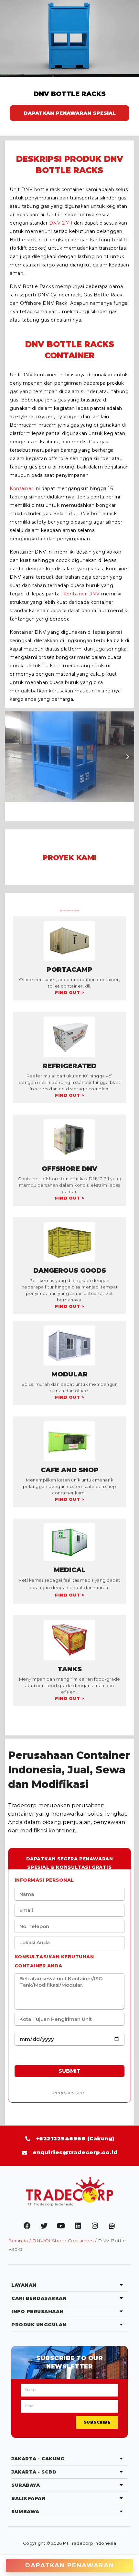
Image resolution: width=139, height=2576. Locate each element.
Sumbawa (25, 2512)
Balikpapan (28, 2498)
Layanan (24, 2285)
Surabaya (26, 2485)
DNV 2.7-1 (61, 223)
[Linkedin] (78, 2226)
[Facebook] (27, 2226)
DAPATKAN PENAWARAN (70, 2565)
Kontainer (21, 488)
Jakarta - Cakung (38, 2459)
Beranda (18, 2241)
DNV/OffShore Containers (63, 2241)
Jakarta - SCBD (34, 2472)
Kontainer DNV (82, 594)
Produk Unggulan (39, 2325)
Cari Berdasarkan (39, 2298)
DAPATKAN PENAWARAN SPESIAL (70, 113)
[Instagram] (95, 2226)
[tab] (69, 2285)
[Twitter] (44, 2226)
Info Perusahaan (37, 2311)
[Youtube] (61, 2226)
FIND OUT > (69, 992)
